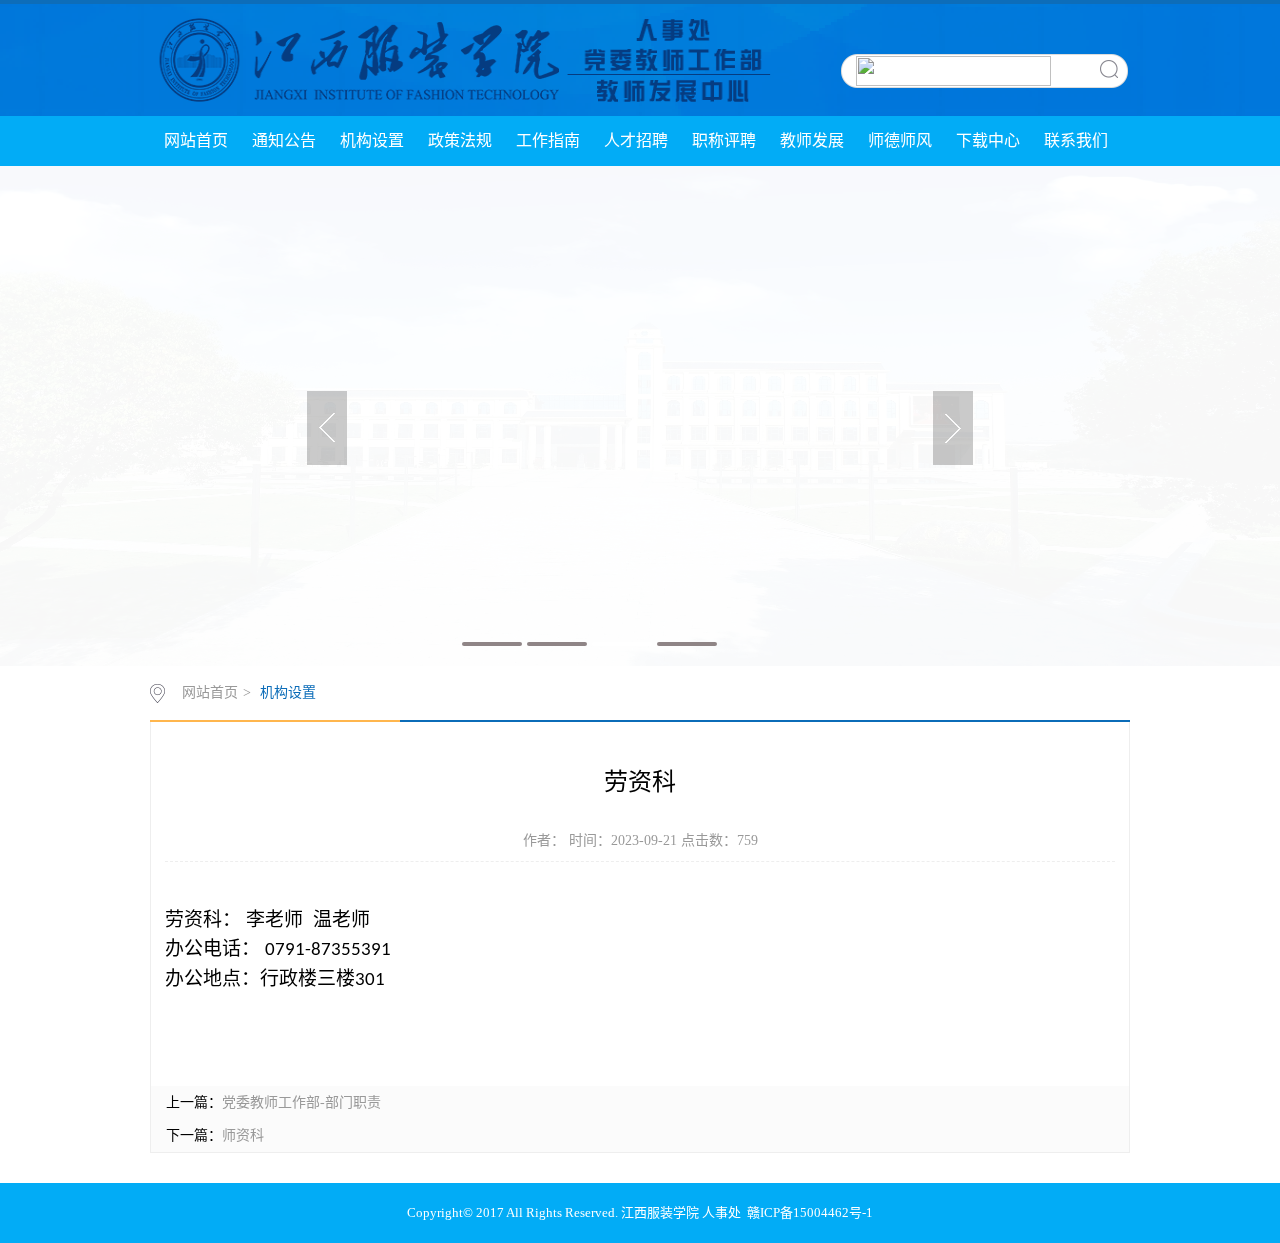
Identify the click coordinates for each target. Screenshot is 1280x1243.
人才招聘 (636, 140)
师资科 (243, 1135)
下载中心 (988, 140)
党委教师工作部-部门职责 (301, 1102)
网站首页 (196, 140)
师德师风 (900, 140)
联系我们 (1076, 140)
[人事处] (462, 59)
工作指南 (548, 140)
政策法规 (460, 140)
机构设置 (372, 140)
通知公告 (284, 140)
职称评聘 (724, 140)
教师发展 (812, 140)
